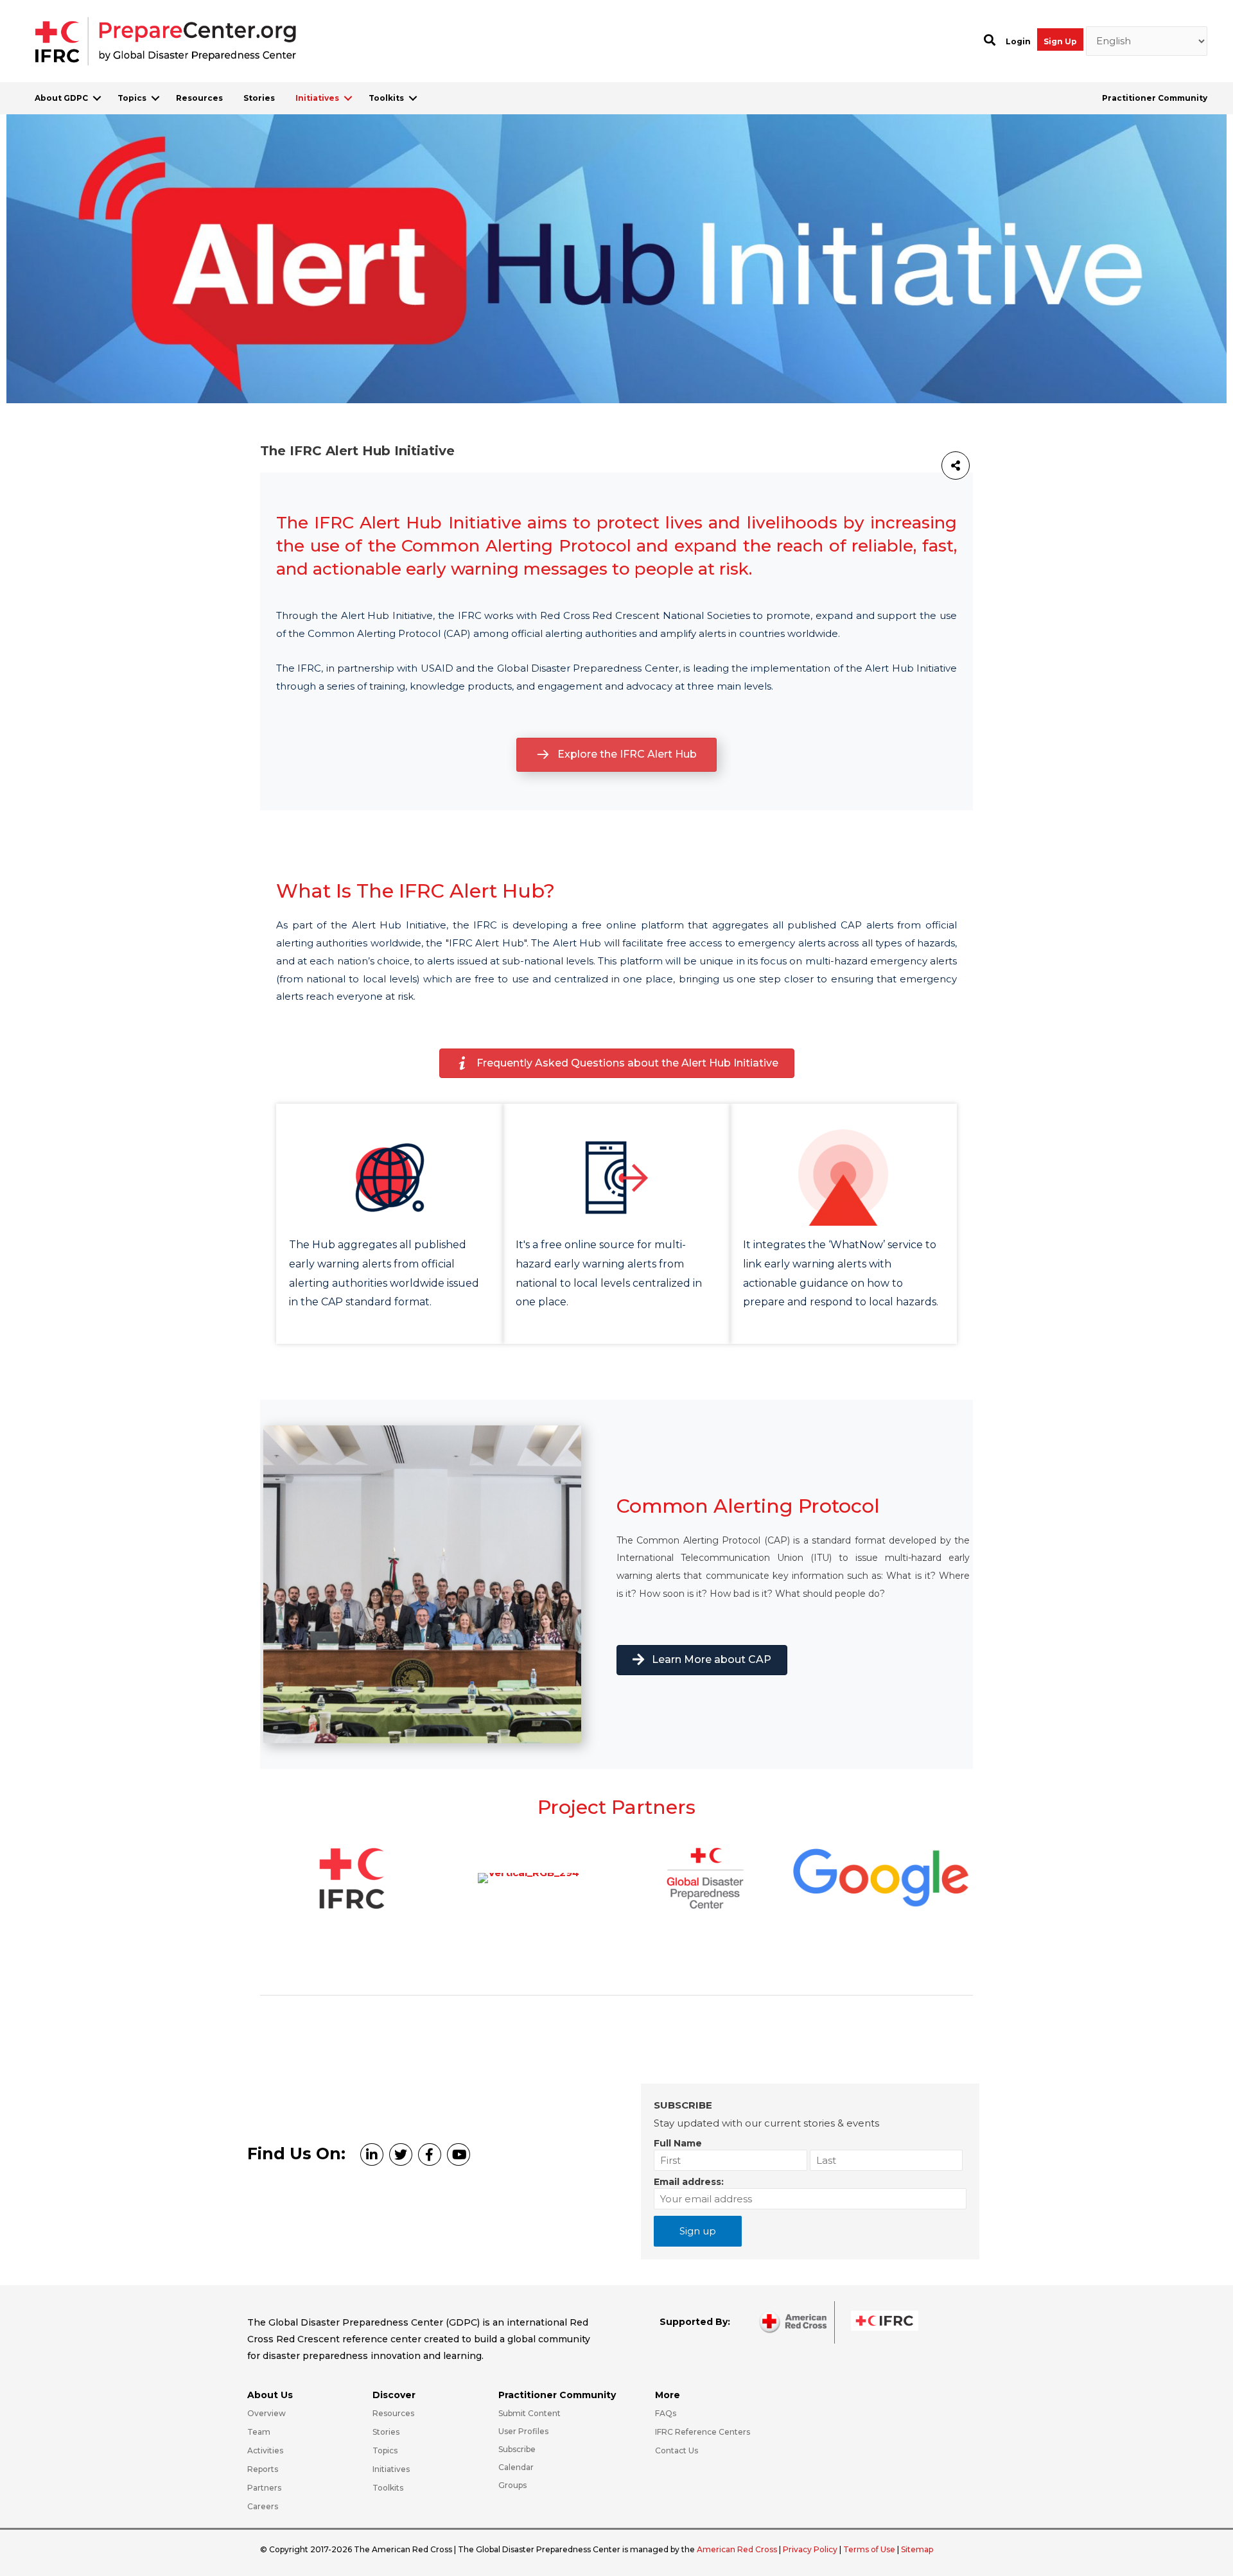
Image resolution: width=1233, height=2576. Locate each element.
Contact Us (677, 2450)
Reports (263, 2469)
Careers (263, 2506)
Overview (267, 2413)
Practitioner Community (1155, 98)
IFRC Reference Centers (703, 2432)
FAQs (666, 2413)
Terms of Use (869, 2549)
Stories (259, 98)
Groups (512, 2485)
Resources (199, 98)
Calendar (516, 2467)
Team (259, 2432)
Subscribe (517, 2449)
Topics (132, 98)
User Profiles (523, 2431)
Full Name (678, 2143)
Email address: (689, 2182)
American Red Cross (738, 2549)
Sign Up (1060, 41)
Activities (265, 2450)
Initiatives (317, 98)
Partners (264, 2488)
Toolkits (386, 98)
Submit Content (529, 2413)
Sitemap (917, 2549)
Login (1018, 41)
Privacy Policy (811, 2549)
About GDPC (61, 98)
